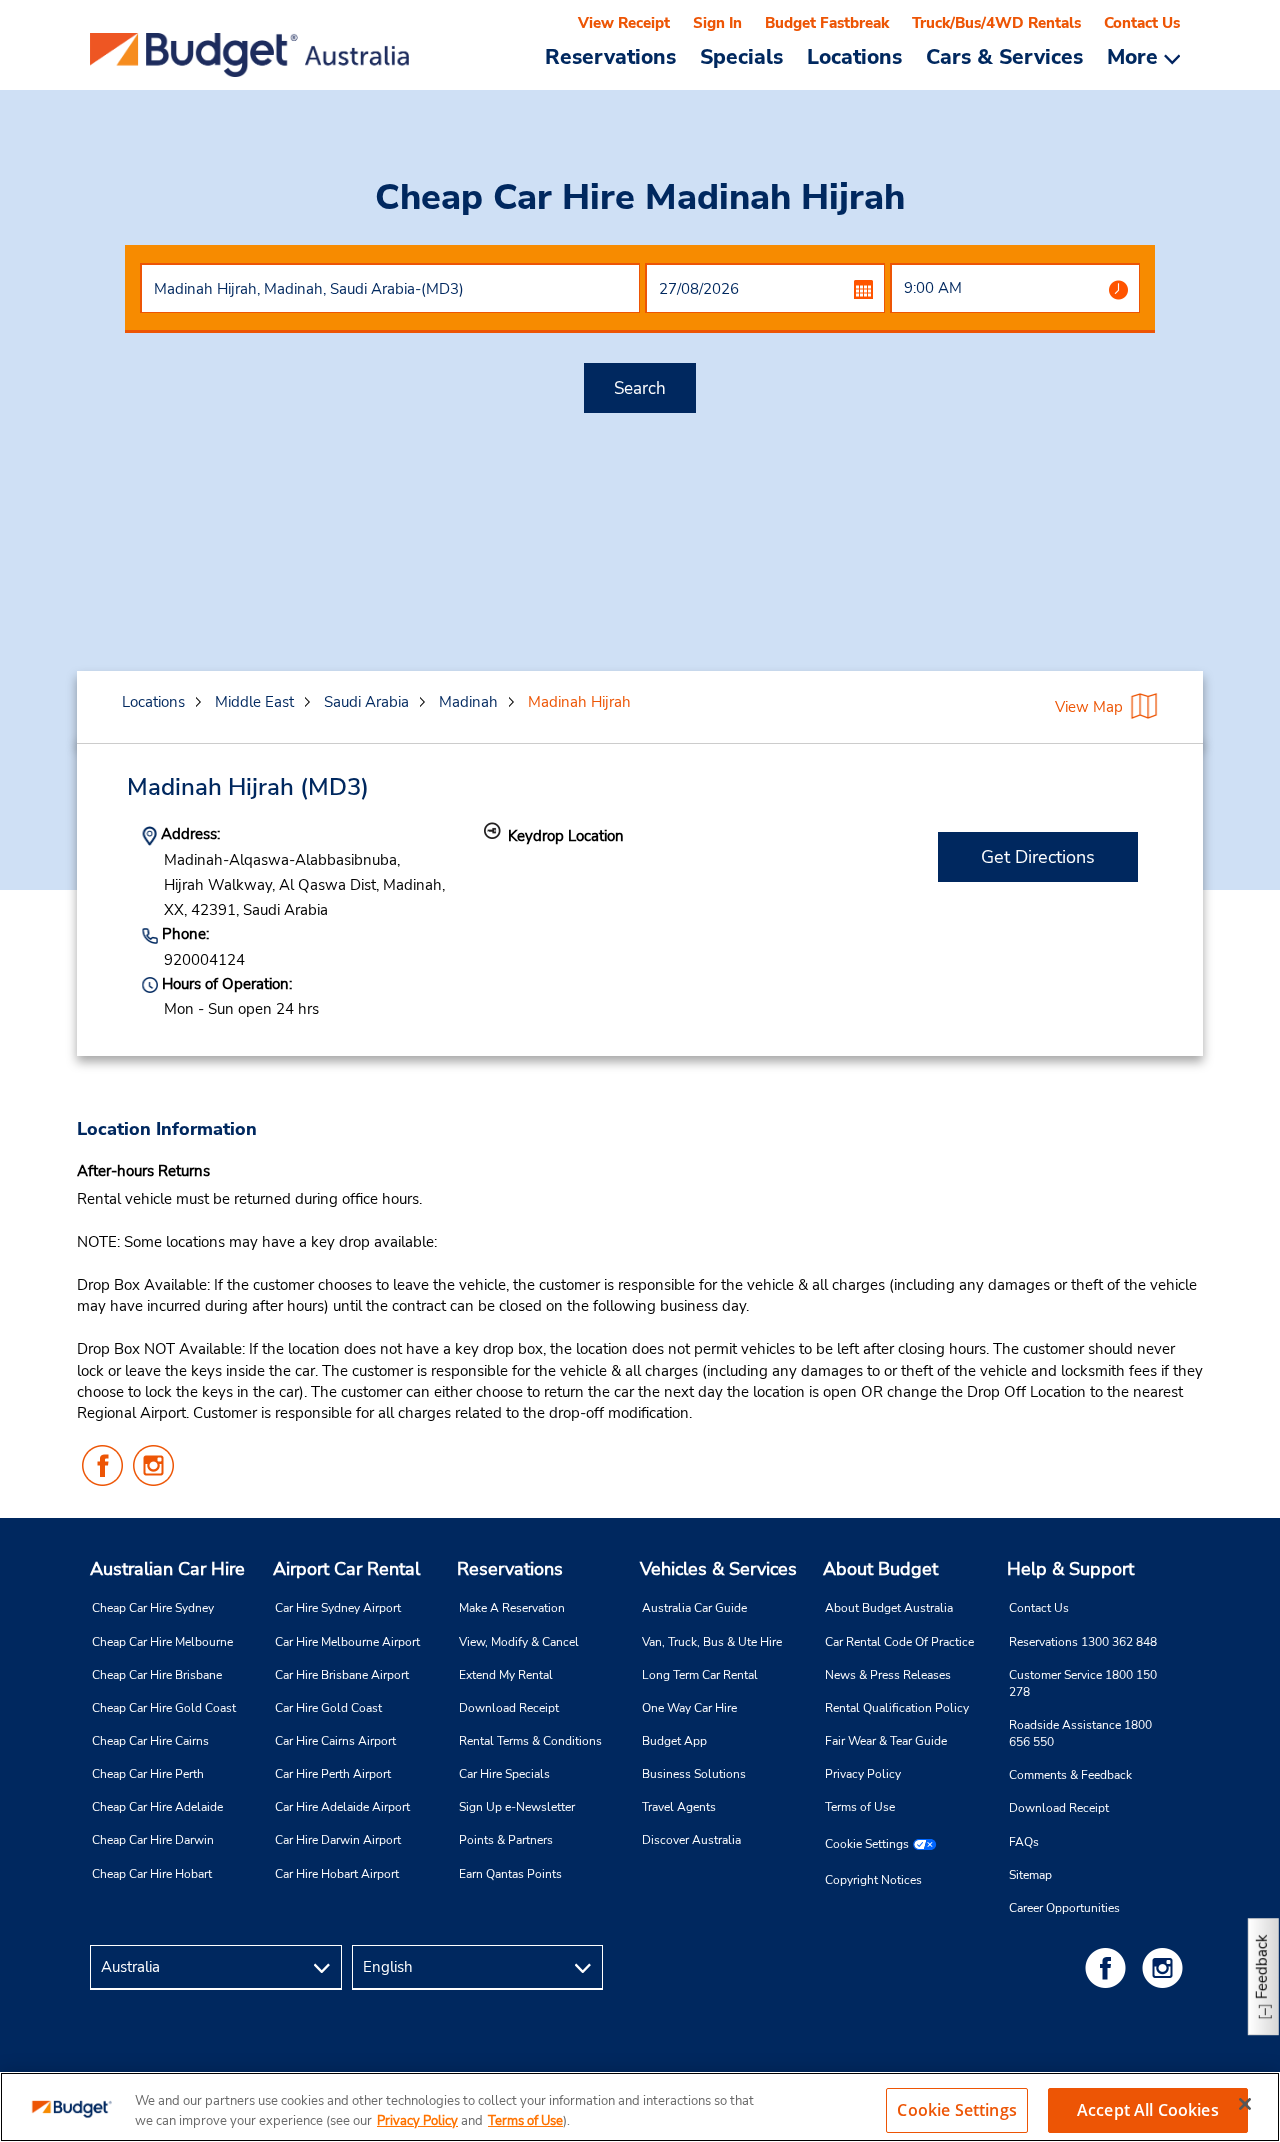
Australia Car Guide (694, 1608)
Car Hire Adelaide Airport (342, 1807)
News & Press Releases (888, 1675)
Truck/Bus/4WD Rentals (996, 23)
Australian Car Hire (167, 1569)
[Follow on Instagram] (1166, 1967)
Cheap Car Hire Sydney (153, 1608)
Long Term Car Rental (700, 1675)
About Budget (880, 1569)
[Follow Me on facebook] (1109, 1967)
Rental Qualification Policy (897, 1708)
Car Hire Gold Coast (328, 1708)
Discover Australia (691, 1840)
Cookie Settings (867, 1844)
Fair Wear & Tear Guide (886, 1741)
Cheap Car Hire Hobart (152, 1874)
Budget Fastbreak (827, 23)
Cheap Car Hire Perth (148, 1774)
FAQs (1024, 1842)
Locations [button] (854, 56)
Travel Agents (679, 1807)
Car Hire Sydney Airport (338, 1608)
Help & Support (1070, 1569)
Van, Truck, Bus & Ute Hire (712, 1642)
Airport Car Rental (346, 1569)
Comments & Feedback (1070, 1775)
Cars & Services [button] (1004, 56)
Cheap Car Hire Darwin (153, 1840)
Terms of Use (860, 1807)
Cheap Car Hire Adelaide (157, 1807)
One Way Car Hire (689, 1708)
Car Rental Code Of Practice (899, 1642)
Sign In (717, 23)
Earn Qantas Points (510, 1874)
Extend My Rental (506, 1675)
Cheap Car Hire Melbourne (162, 1642)
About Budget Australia (889, 1608)
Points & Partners (506, 1840)
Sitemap (1030, 1875)
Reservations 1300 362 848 (1083, 1642)
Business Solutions (694, 1774)
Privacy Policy (863, 1774)
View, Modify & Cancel (519, 1642)
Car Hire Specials (504, 1774)
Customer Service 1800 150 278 (1083, 1683)
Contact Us (1142, 23)
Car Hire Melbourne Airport (347, 1642)
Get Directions (1038, 857)
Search (640, 388)
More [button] (1135, 56)
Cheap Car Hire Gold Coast (164, 1708)
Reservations (510, 1569)
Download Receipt (509, 1708)
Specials (741, 56)
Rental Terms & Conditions (530, 1741)
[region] (640, 2107)
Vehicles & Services (718, 1569)
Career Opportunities (1064, 1908)
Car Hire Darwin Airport (338, 1840)
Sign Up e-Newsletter (517, 1807)
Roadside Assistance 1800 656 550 (1080, 1733)
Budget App (674, 1741)
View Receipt (624, 23)
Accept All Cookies (1148, 2110)
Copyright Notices (873, 1880)
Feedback (1262, 1966)
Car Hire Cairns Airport (335, 1741)
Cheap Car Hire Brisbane (157, 1675)
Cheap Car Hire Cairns (150, 1741)
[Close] (1245, 2104)
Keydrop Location (566, 836)
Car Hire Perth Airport (333, 1774)
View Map (1089, 707)
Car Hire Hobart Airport (337, 1874)
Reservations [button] (610, 56)
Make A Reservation (512, 1608)
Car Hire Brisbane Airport (342, 1675)
